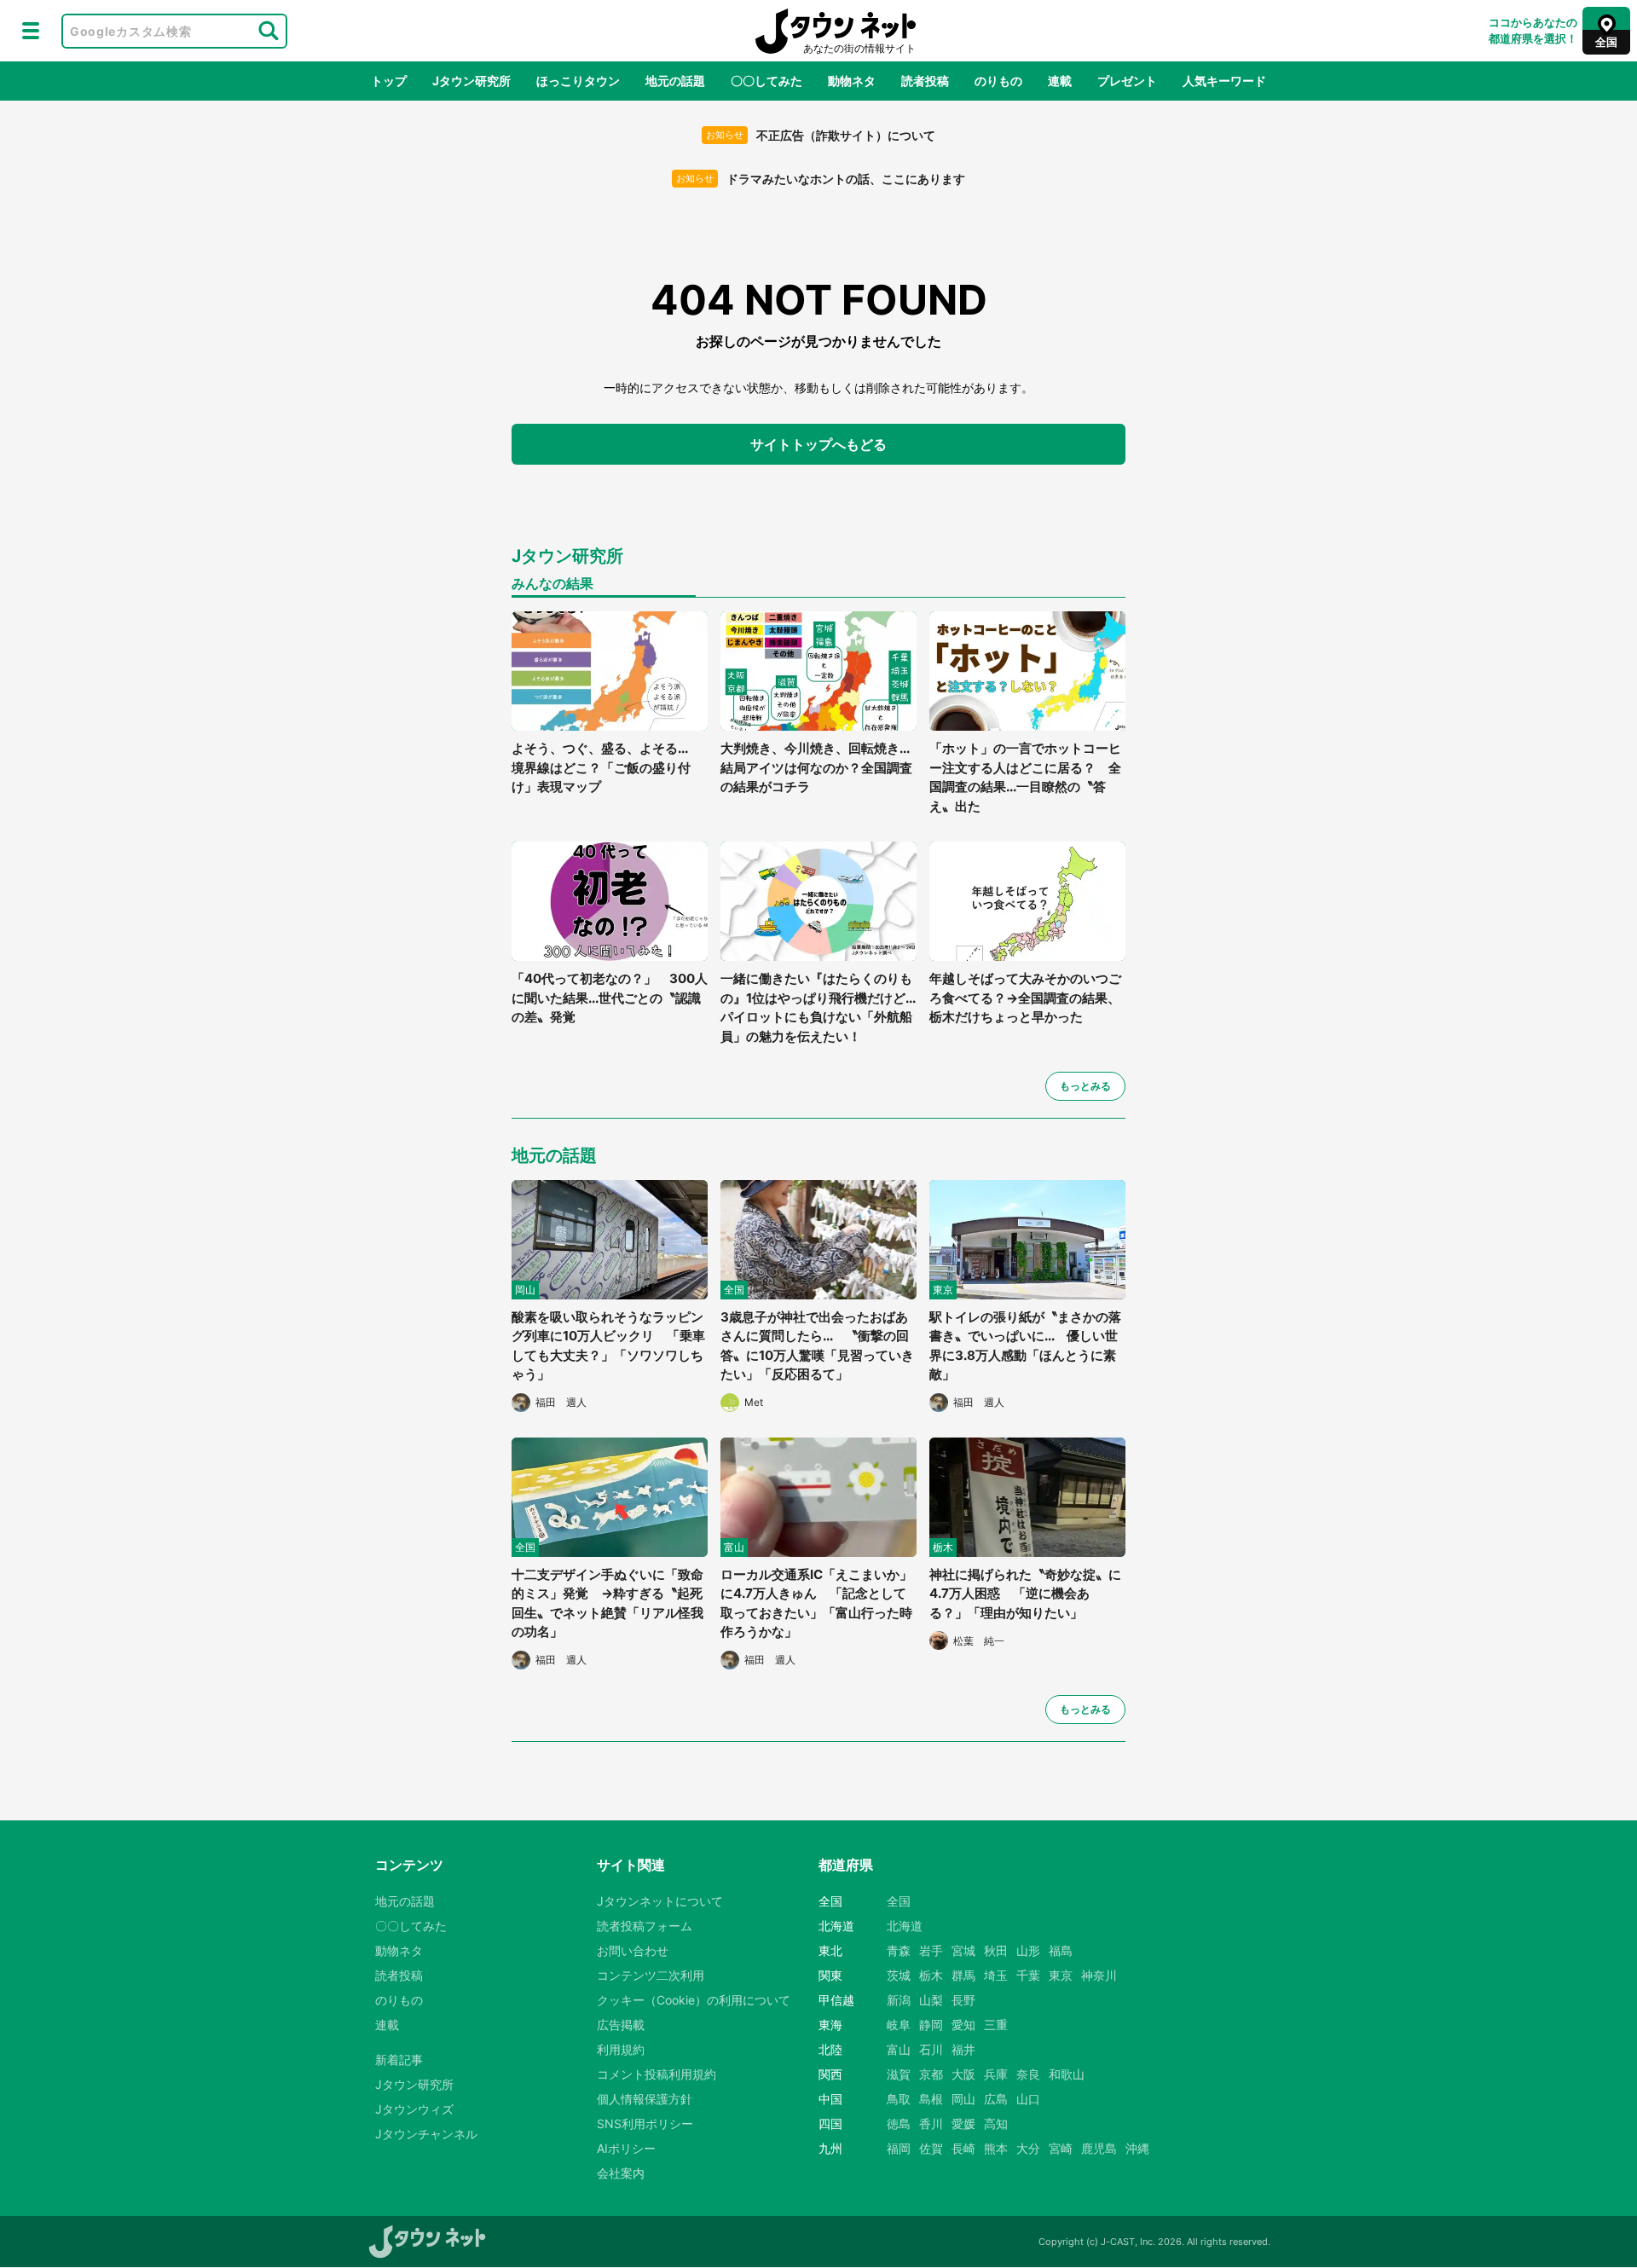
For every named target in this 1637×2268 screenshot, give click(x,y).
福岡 (899, 2148)
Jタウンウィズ (414, 2109)
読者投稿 (925, 81)
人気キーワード (1224, 81)
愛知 (963, 2025)
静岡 (931, 2025)
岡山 (963, 2099)
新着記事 (399, 2060)
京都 (931, 2074)
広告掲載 (621, 2025)
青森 (899, 1950)
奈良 (1028, 2074)
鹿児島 (1099, 2148)
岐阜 (899, 2025)
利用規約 (621, 2049)
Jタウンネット (836, 31)
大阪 (963, 2074)
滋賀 (899, 2074)
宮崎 (1061, 2148)
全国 (899, 1901)
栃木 (931, 1975)
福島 (1061, 1950)
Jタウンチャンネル (426, 2134)
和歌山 (1067, 2074)
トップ (389, 81)
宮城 (963, 1950)
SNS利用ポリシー (645, 2123)
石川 (931, 2049)
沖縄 (1137, 2148)
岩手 (931, 1950)
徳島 (899, 2123)
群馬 (963, 1975)
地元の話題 (675, 81)
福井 (963, 2049)
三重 (996, 2025)
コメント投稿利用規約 (657, 2074)
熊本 (996, 2148)
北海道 (905, 1926)
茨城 (899, 1975)
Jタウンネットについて (660, 1901)
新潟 (899, 2000)
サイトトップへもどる (818, 444)
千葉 (1028, 1975)
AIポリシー (626, 2148)
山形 (1028, 1950)
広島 (996, 2099)
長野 (963, 2000)
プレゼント (1127, 81)
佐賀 (931, 2148)
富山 (899, 2049)
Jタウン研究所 (471, 81)
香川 (931, 2123)
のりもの (998, 81)
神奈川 (1099, 1975)
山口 (1028, 2099)
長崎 (963, 2148)
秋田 (996, 1950)
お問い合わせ (633, 1950)
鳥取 (899, 2099)
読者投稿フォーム (645, 1926)
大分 (1028, 2148)
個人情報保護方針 (645, 2099)
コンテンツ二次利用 (651, 1975)
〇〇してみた (766, 81)
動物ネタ (852, 81)
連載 (1060, 81)
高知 (996, 2123)
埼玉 (996, 1975)
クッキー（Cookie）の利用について (694, 2000)
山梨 (931, 2000)
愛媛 (963, 2123)
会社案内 (621, 2173)
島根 (931, 2099)
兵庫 (996, 2074)
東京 (1061, 1975)
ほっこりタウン (578, 81)
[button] (31, 31)
